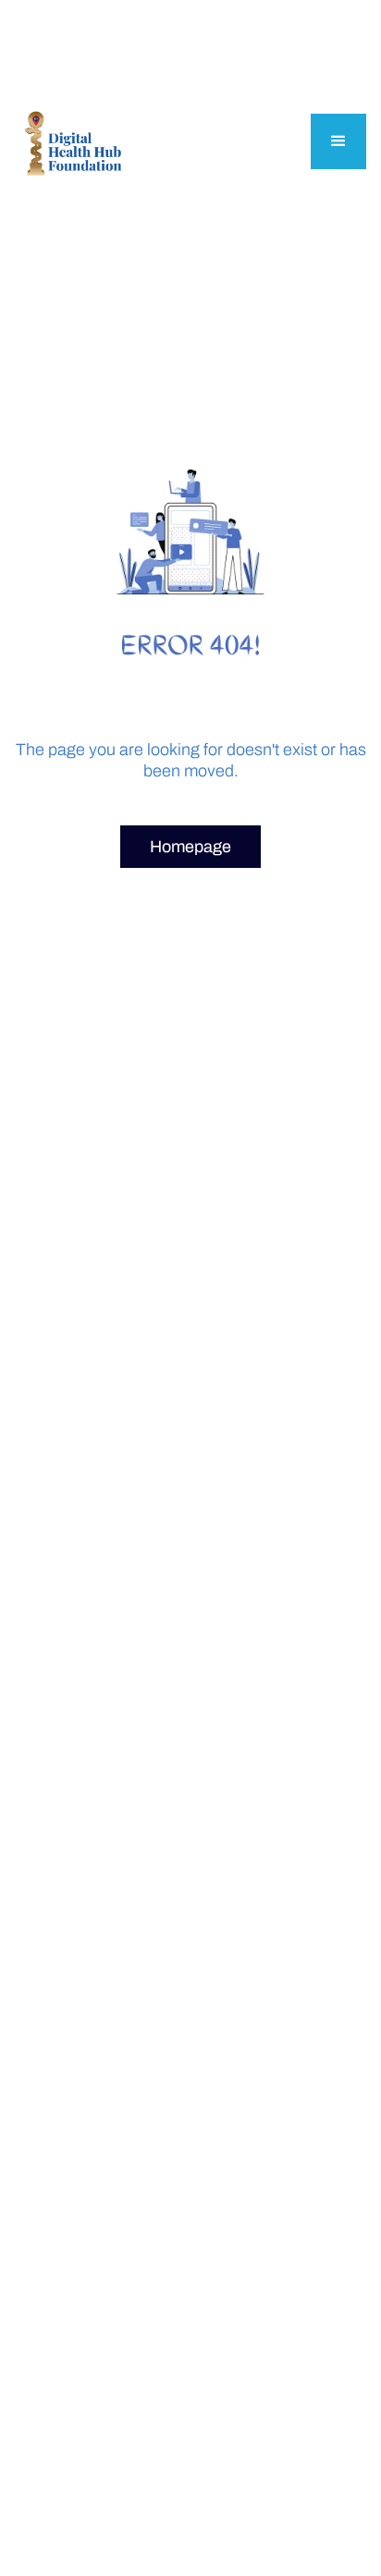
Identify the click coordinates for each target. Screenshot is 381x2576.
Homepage (190, 847)
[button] (338, 141)
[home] (73, 142)
